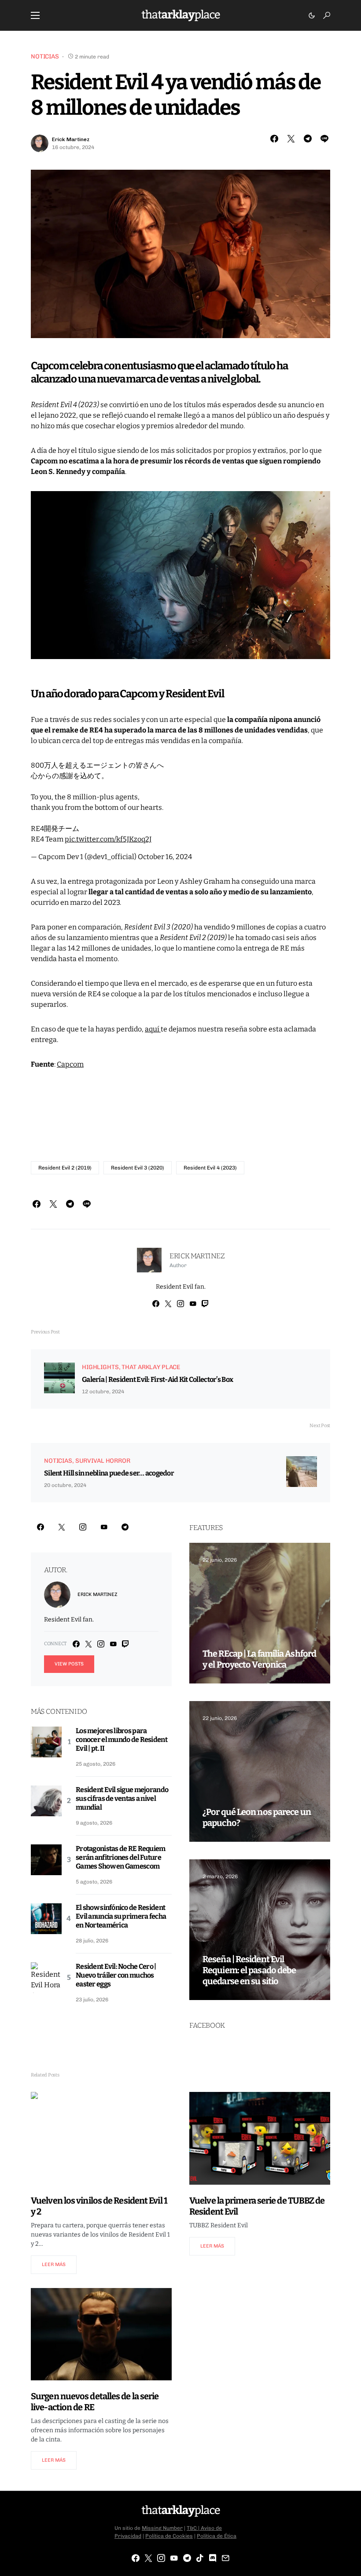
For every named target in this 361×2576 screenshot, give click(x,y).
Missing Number (162, 2528)
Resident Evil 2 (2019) (65, 1168)
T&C (192, 2528)
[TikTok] (200, 2558)
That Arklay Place (151, 1367)
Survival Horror (103, 1461)
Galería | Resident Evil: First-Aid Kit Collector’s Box (157, 1379)
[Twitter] (62, 1527)
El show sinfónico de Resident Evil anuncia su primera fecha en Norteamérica (121, 1916)
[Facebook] (41, 1527)
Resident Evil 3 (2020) (138, 1168)
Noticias (45, 56)
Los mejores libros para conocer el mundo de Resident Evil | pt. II (122, 1740)
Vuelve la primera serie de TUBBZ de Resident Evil (257, 2206)
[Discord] (213, 2558)
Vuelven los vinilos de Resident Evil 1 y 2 (99, 2206)
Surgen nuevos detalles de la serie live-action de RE (95, 2402)
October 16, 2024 (165, 857)
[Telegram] (125, 1527)
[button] (35, 15)
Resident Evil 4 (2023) (210, 1168)
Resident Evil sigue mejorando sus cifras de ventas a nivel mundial (122, 1798)
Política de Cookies (169, 2536)
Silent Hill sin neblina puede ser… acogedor (109, 1473)
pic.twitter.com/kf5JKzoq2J (108, 839)
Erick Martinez (71, 139)
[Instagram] (83, 1527)
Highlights (100, 1367)
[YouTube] (104, 1527)
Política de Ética (217, 2536)
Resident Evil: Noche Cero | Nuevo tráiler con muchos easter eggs (116, 1975)
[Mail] (225, 2558)
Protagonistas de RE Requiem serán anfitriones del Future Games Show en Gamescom (121, 1857)
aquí (153, 1029)
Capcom (70, 1064)
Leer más (54, 2264)
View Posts (69, 1664)
